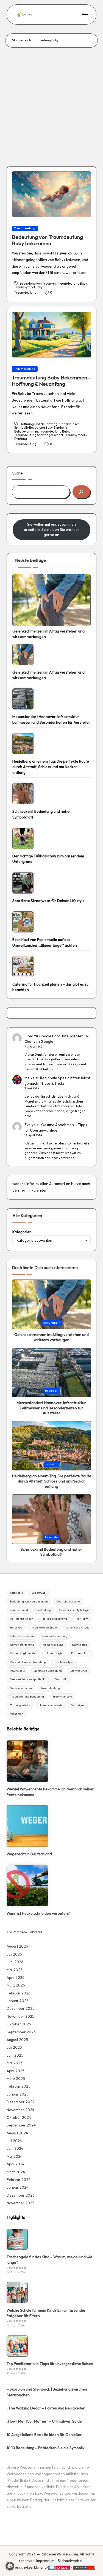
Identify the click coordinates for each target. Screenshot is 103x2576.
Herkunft (82, 1619)
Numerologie (54, 1653)
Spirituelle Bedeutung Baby (33, 428)
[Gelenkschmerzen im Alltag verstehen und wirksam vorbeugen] (51, 600)
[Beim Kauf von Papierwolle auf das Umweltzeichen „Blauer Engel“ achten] (23, 922)
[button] (10, 2566)
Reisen (51, 1464)
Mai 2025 (15, 2063)
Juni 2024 (15, 2148)
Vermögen (78, 1705)
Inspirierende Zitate (44, 1628)
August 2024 (17, 2133)
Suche (18, 473)
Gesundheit (51, 1323)
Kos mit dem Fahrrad (24, 1932)
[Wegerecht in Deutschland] (27, 1826)
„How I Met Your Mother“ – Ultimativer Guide (44, 2421)
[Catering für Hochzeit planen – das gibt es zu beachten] (23, 967)
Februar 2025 (19, 2086)
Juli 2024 (14, 2141)
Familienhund (19, 1610)
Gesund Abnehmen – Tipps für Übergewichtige (56, 1127)
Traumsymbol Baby (28, 287)
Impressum (45, 2561)
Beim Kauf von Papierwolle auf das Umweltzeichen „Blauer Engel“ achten (45, 942)
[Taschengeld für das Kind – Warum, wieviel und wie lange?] (17, 2239)
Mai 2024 (15, 2156)
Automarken (60, 1184)
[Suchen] (81, 492)
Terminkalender (33, 1190)
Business (51, 1391)
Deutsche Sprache (68, 1602)
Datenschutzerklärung (28, 2567)
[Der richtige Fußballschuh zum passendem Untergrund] (23, 838)
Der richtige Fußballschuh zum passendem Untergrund (48, 859)
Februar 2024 (19, 2180)
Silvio (29, 1036)
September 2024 (21, 2125)
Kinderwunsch (69, 424)
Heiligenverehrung (54, 1619)
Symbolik (61, 1679)
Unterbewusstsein (51, 1705)
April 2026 (16, 1977)
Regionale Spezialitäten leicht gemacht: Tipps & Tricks (57, 1081)
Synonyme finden (21, 1688)
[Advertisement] (51, 102)
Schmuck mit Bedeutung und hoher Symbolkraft (42, 814)
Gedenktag (44, 1610)
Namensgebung (53, 1645)
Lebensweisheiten (22, 1636)
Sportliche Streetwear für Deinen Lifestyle (48, 901)
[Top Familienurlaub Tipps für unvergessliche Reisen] (17, 2346)
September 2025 (21, 2032)
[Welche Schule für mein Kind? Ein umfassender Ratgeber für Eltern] (17, 2293)
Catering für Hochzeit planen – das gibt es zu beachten (50, 987)
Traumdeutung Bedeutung (27, 1697)
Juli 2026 (14, 1954)
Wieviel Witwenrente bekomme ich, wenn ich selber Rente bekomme (50, 1792)
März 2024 (16, 2172)
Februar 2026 (19, 1993)
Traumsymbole (62, 1697)
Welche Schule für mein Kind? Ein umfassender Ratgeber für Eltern (46, 2313)
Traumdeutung (25, 228)
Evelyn (30, 1125)
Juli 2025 (14, 2047)
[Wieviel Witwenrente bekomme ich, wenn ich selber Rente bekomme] (27, 1761)
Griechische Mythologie (74, 1610)
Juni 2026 (15, 1962)
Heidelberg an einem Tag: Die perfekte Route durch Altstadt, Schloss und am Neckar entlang (51, 767)
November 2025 (20, 2016)
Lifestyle (51, 1537)
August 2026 (17, 1946)
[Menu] (85, 14)
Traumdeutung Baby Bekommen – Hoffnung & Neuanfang (51, 381)
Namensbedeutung (55, 1636)
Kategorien (22, 1232)
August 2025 (17, 2040)
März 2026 (16, 1985)
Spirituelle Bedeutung (48, 1671)
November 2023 (20, 2203)
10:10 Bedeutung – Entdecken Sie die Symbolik (46, 2448)
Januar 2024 (18, 2187)
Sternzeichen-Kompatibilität (28, 1679)
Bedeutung (39, 1593)
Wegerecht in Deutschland (29, 1854)
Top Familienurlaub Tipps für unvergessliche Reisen (50, 2364)
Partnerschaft (80, 1653)
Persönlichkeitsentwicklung (28, 1662)
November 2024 (20, 2110)
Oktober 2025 (19, 2024)
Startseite (19, 40)
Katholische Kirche (77, 1628)
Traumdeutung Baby (72, 284)
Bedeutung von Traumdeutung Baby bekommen (47, 240)
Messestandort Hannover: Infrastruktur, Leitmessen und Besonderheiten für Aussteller (51, 719)
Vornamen (17, 1714)
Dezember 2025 (21, 2008)
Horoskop (16, 1628)
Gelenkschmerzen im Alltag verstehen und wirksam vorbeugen (48, 634)
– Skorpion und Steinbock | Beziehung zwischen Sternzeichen (47, 2392)
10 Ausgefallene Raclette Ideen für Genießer (44, 2435)
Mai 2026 (15, 1970)
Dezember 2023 (21, 2195)
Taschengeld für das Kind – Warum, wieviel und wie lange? (49, 2260)
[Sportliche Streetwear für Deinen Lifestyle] (23, 883)
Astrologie (16, 1593)
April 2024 (16, 2164)
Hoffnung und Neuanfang (39, 424)
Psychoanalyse (64, 1662)
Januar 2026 (18, 2001)
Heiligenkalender (22, 1619)
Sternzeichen (79, 1671)
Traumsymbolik (20, 1705)
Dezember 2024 (21, 2102)
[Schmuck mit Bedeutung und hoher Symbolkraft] (23, 794)
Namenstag (80, 1645)
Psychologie (17, 1671)
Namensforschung (22, 1645)
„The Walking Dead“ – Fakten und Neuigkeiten (46, 2408)
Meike (30, 1078)
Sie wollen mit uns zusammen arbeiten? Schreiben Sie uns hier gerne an (52, 529)
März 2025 (16, 2079)
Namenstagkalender (23, 1653)
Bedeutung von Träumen (38, 284)
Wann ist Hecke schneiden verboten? (38, 1913)
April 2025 (16, 2071)
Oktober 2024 (19, 2117)
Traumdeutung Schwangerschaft (39, 435)
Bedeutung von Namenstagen (29, 1602)
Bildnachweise (70, 2561)
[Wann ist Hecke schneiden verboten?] (27, 1885)
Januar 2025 (18, 2094)
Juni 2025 (15, 2055)
